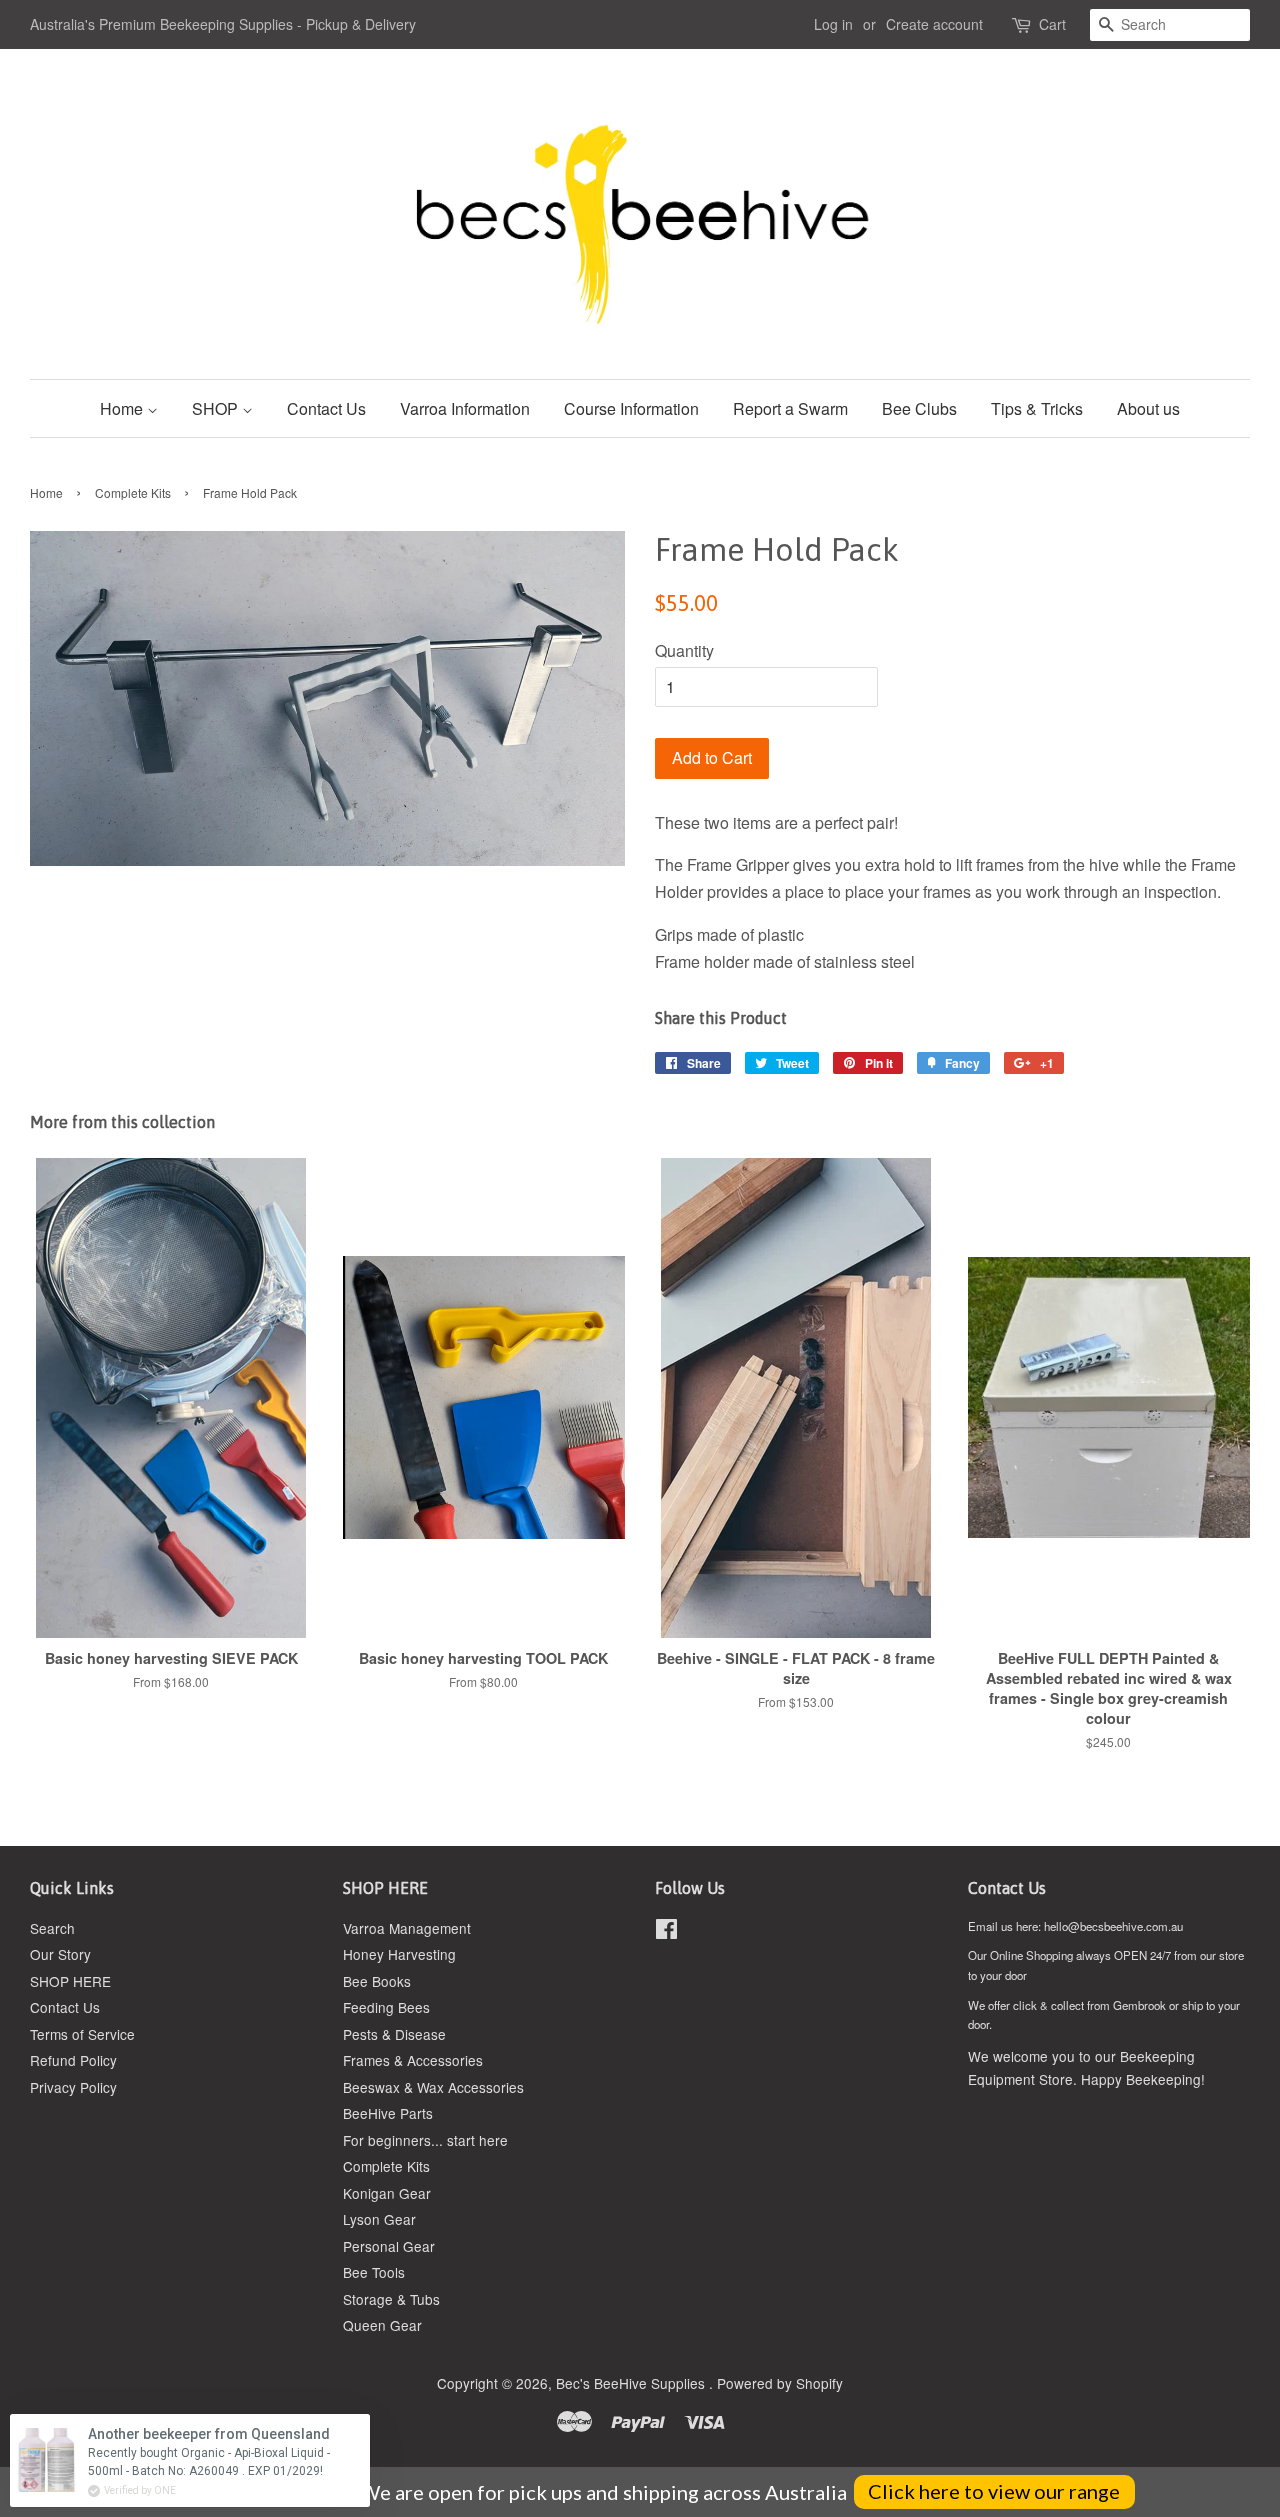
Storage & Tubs (391, 2299)
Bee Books (377, 1981)
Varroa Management (407, 1928)
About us (1148, 408)
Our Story (60, 1954)
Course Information (631, 408)
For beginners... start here (425, 2140)
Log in (833, 24)
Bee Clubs (919, 408)
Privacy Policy (73, 2087)
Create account (934, 24)
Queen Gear (382, 2325)
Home (123, 408)
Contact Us (326, 408)
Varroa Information (465, 408)
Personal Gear (389, 2246)
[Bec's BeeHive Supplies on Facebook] (666, 1932)
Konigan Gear (387, 2193)
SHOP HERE (70, 1981)
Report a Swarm (790, 408)
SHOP (217, 408)
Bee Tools (374, 2272)
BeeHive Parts (388, 2113)
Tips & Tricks (1037, 408)
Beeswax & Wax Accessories (433, 2087)
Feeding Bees (386, 2007)
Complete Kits (133, 492)
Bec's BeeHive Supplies (632, 2383)
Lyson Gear (379, 2219)
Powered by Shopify (780, 2383)
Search (52, 1928)
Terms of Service (82, 2034)
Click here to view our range (994, 2491)
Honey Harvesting (399, 1954)
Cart (1052, 24)
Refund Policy (73, 2060)
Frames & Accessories (413, 2060)
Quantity (684, 650)
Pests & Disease (394, 2034)
